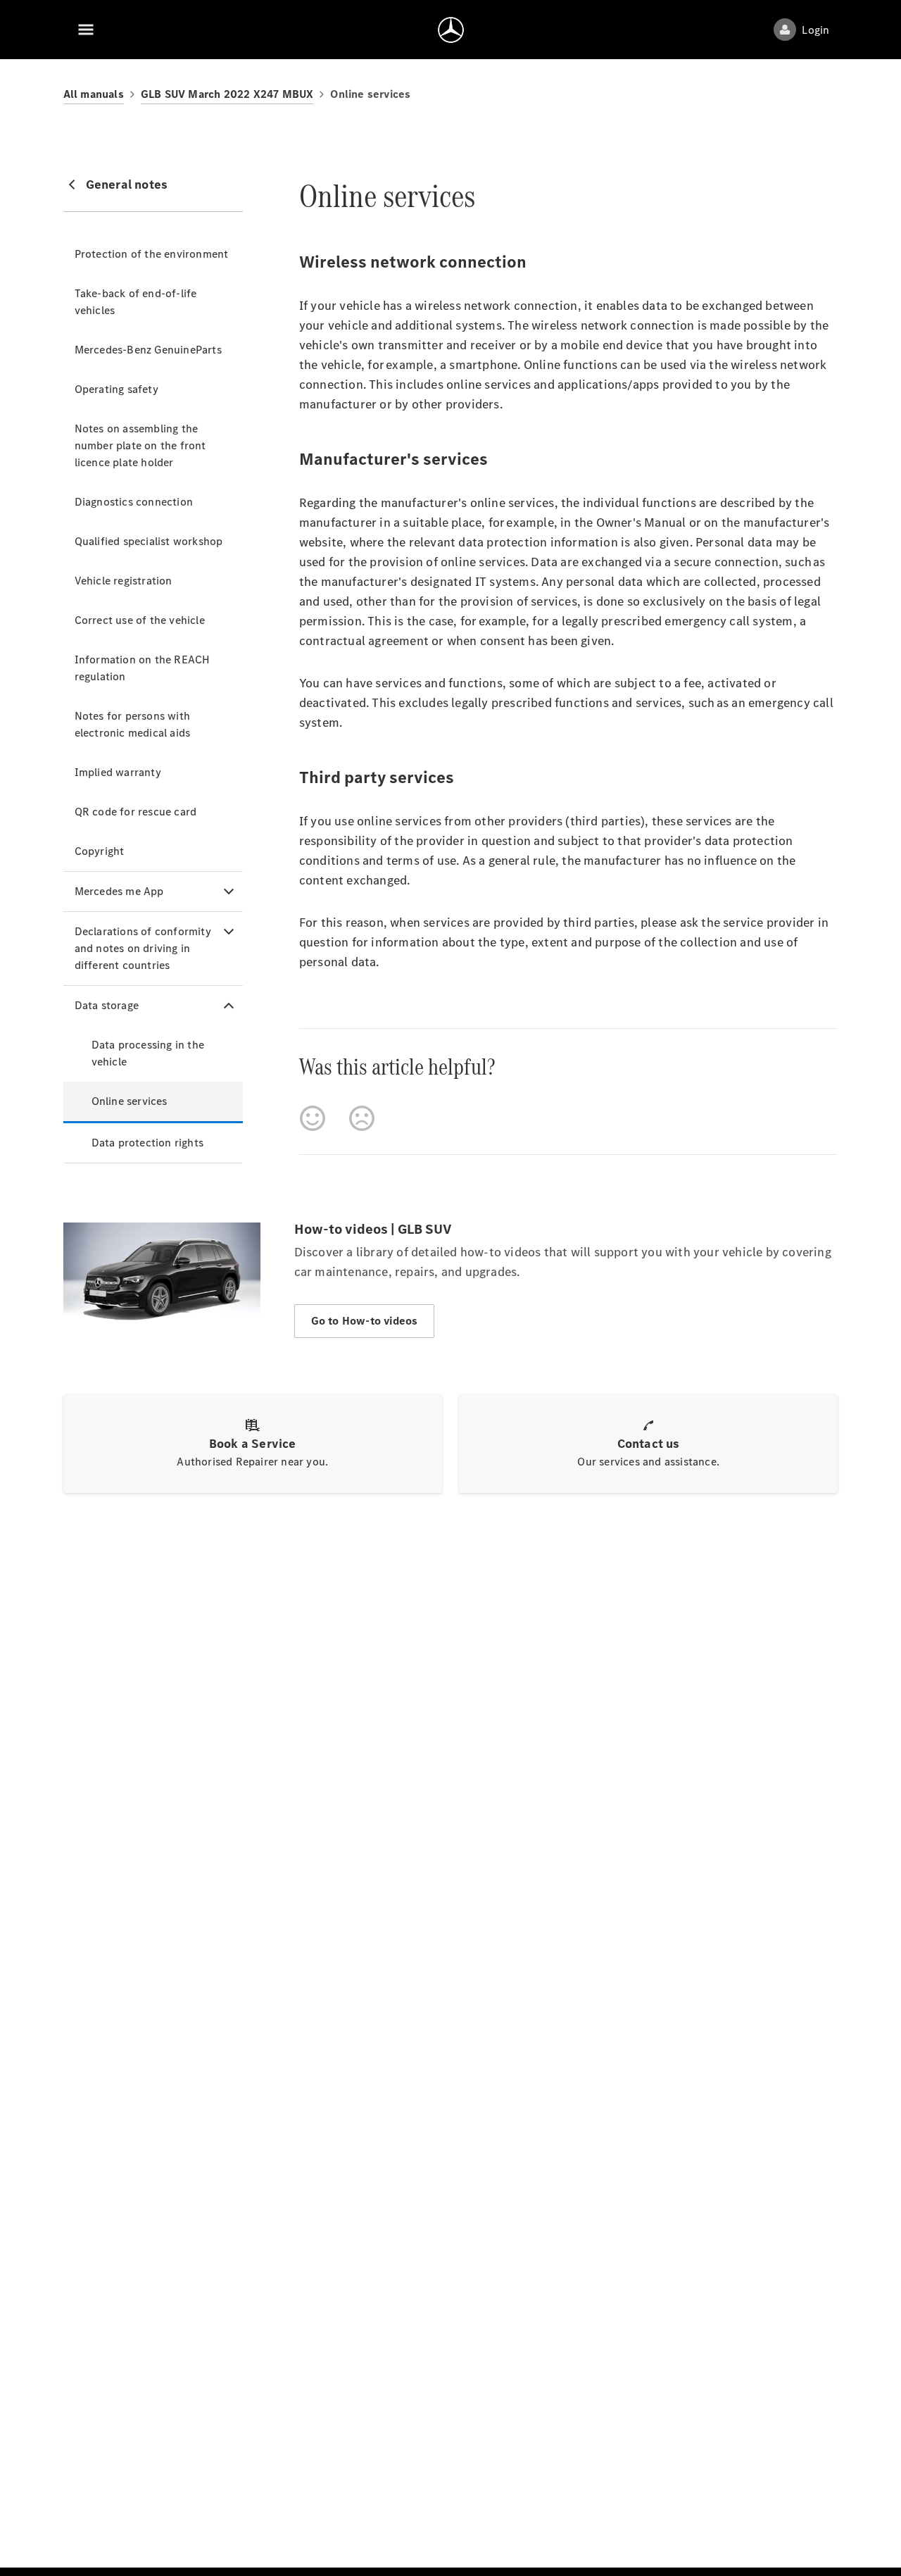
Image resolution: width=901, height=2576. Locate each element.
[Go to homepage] (451, 30)
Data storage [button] (107, 1005)
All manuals (94, 94)
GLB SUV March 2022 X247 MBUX (227, 94)
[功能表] (86, 30)
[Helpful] (313, 1118)
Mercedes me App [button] (119, 891)
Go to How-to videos (365, 1321)
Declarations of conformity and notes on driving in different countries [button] (143, 948)
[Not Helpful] (362, 1118)
